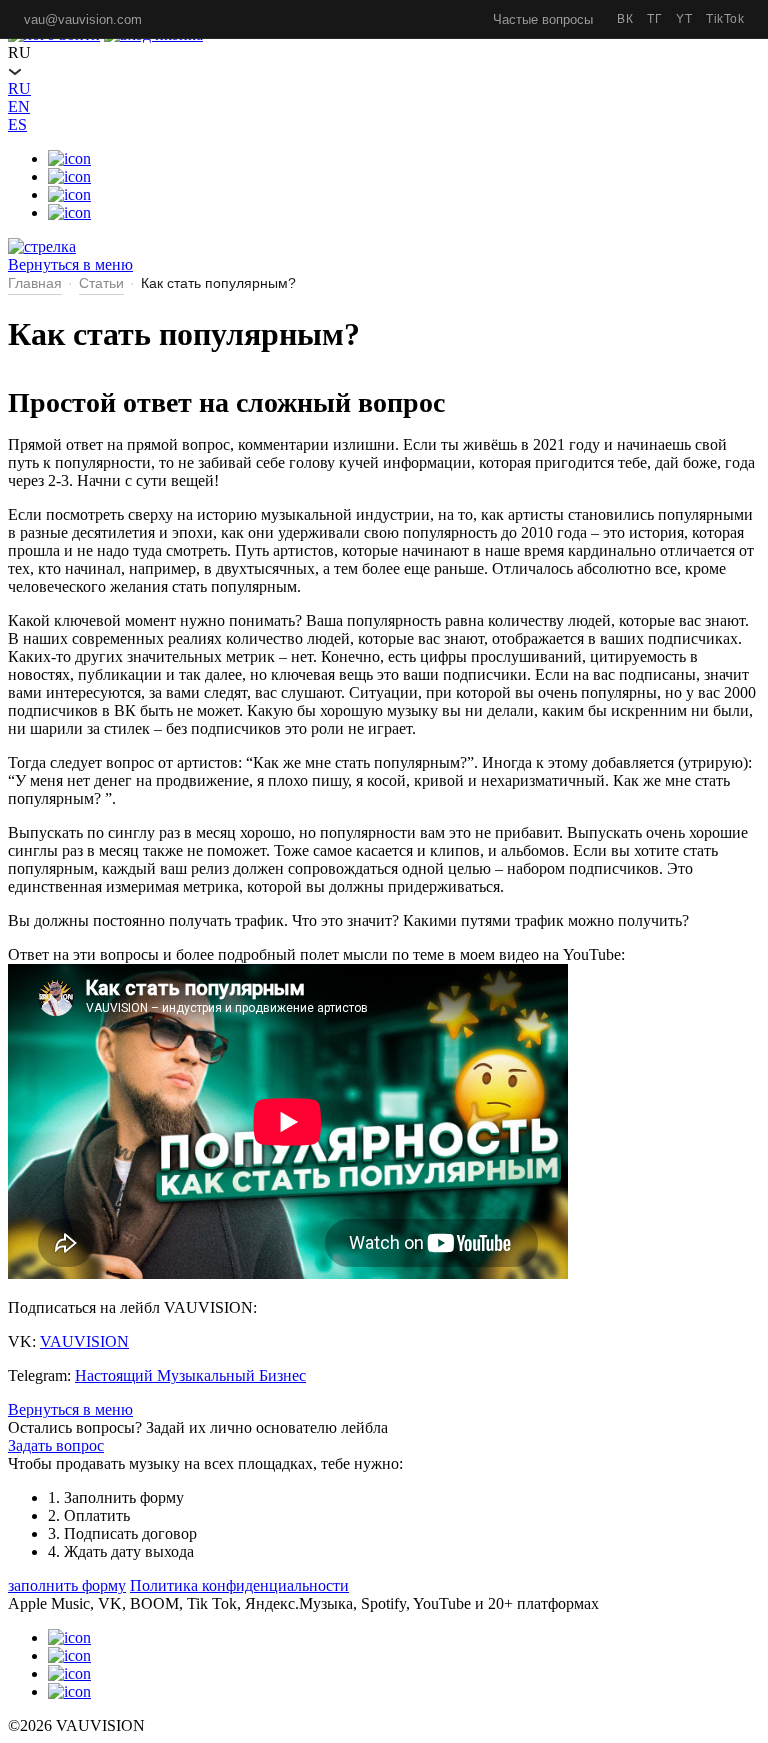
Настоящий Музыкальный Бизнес (190, 1375)
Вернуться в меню (70, 1409)
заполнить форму (67, 1585)
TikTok (725, 19)
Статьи (101, 283)
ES (17, 124)
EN (19, 106)
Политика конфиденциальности (239, 1585)
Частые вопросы (543, 19)
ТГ (654, 19)
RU (19, 88)
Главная (35, 283)
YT (684, 19)
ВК (625, 19)
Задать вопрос (56, 1445)
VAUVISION (84, 1341)
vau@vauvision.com (83, 19)
